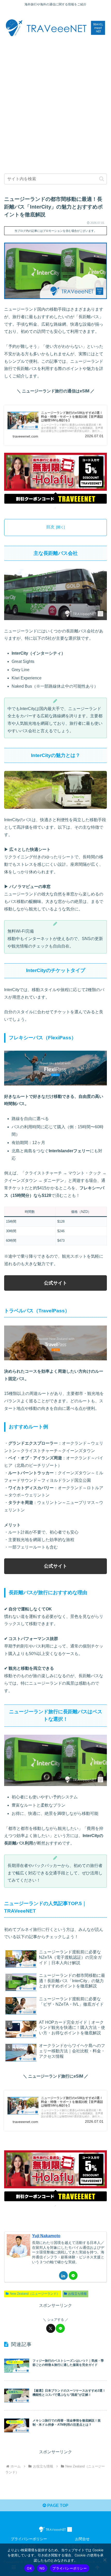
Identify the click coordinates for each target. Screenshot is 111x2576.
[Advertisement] (55, 103)
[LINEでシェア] (60, 2328)
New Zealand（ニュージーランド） (35, 2294)
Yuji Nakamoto (46, 2236)
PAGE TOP (57, 2505)
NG (42, 2568)
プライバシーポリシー (29, 2539)
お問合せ (82, 2539)
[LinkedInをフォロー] (63, 2275)
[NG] (105, 2560)
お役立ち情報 (77, 2294)
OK (29, 2568)
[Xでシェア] (51, 2328)
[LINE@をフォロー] (73, 2275)
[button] (102, 179)
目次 (50, 527)
